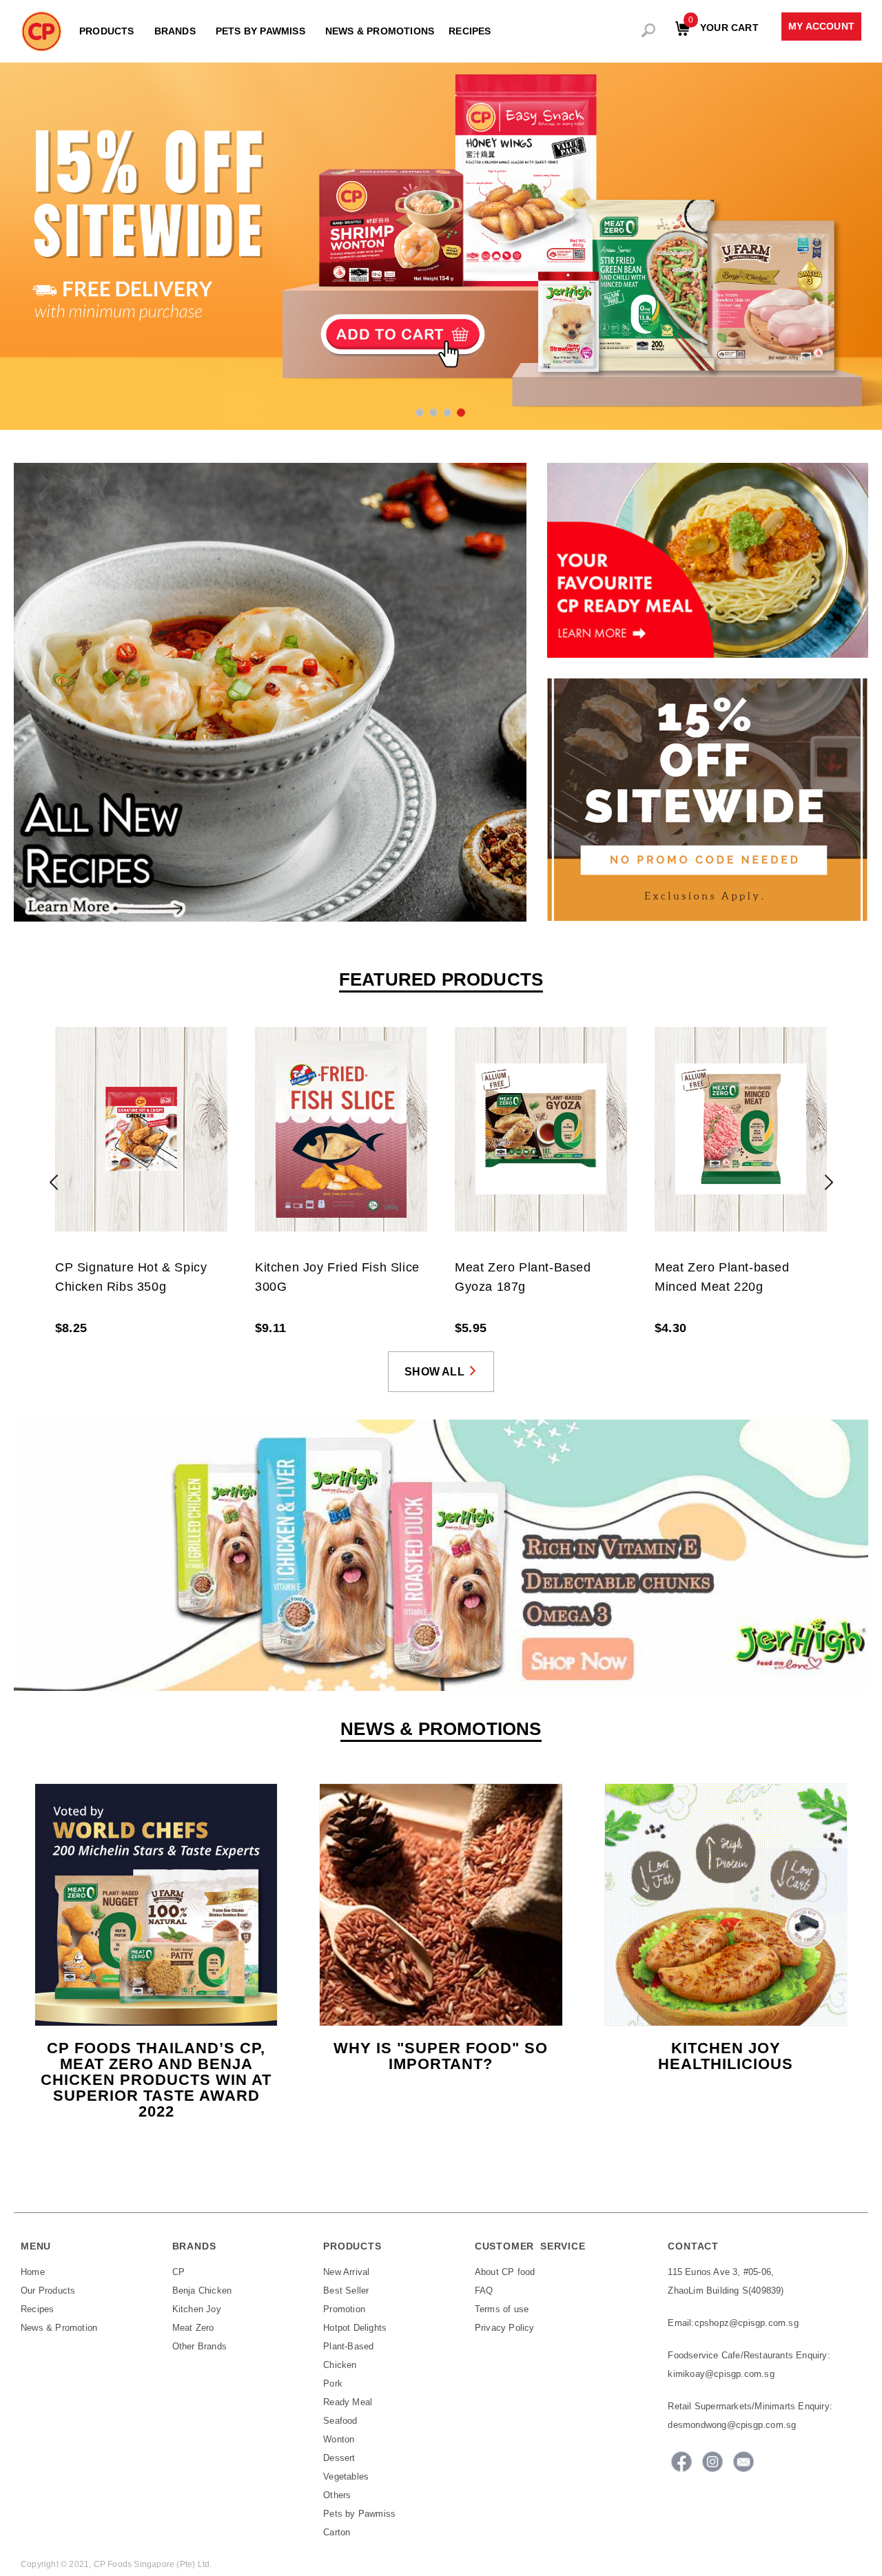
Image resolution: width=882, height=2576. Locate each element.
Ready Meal (348, 2402)
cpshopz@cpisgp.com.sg (747, 2323)
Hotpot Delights (355, 2328)
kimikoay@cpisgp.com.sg (721, 2374)
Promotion (344, 2309)
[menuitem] (110, 31)
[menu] (280, 28)
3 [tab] (447, 412)
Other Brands (199, 2346)
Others (337, 2495)
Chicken (340, 2365)
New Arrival (346, 2272)
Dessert (339, 2458)
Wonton (339, 2439)
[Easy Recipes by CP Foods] (270, 692)
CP (178, 2272)
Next (829, 1182)
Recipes (37, 2309)
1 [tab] (419, 412)
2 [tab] (433, 412)
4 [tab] (460, 412)
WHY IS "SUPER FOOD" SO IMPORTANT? (441, 2056)
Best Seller (346, 2291)
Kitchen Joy (197, 2309)
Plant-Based (348, 2346)
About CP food (505, 2272)
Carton (337, 2532)
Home (33, 2272)
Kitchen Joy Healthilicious (726, 2056)
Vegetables (346, 2476)
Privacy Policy (505, 2328)
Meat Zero (193, 2328)
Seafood (340, 2421)
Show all (434, 1372)
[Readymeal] (708, 560)
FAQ (484, 2291)
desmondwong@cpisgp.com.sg (732, 2425)
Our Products (48, 2291)
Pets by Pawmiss (359, 2514)
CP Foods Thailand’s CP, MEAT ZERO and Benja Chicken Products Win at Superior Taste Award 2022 (156, 2080)
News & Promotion (59, 2328)
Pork (333, 2383)
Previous (53, 1182)
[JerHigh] (441, 1554)
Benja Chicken (202, 2291)
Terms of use (502, 2309)
